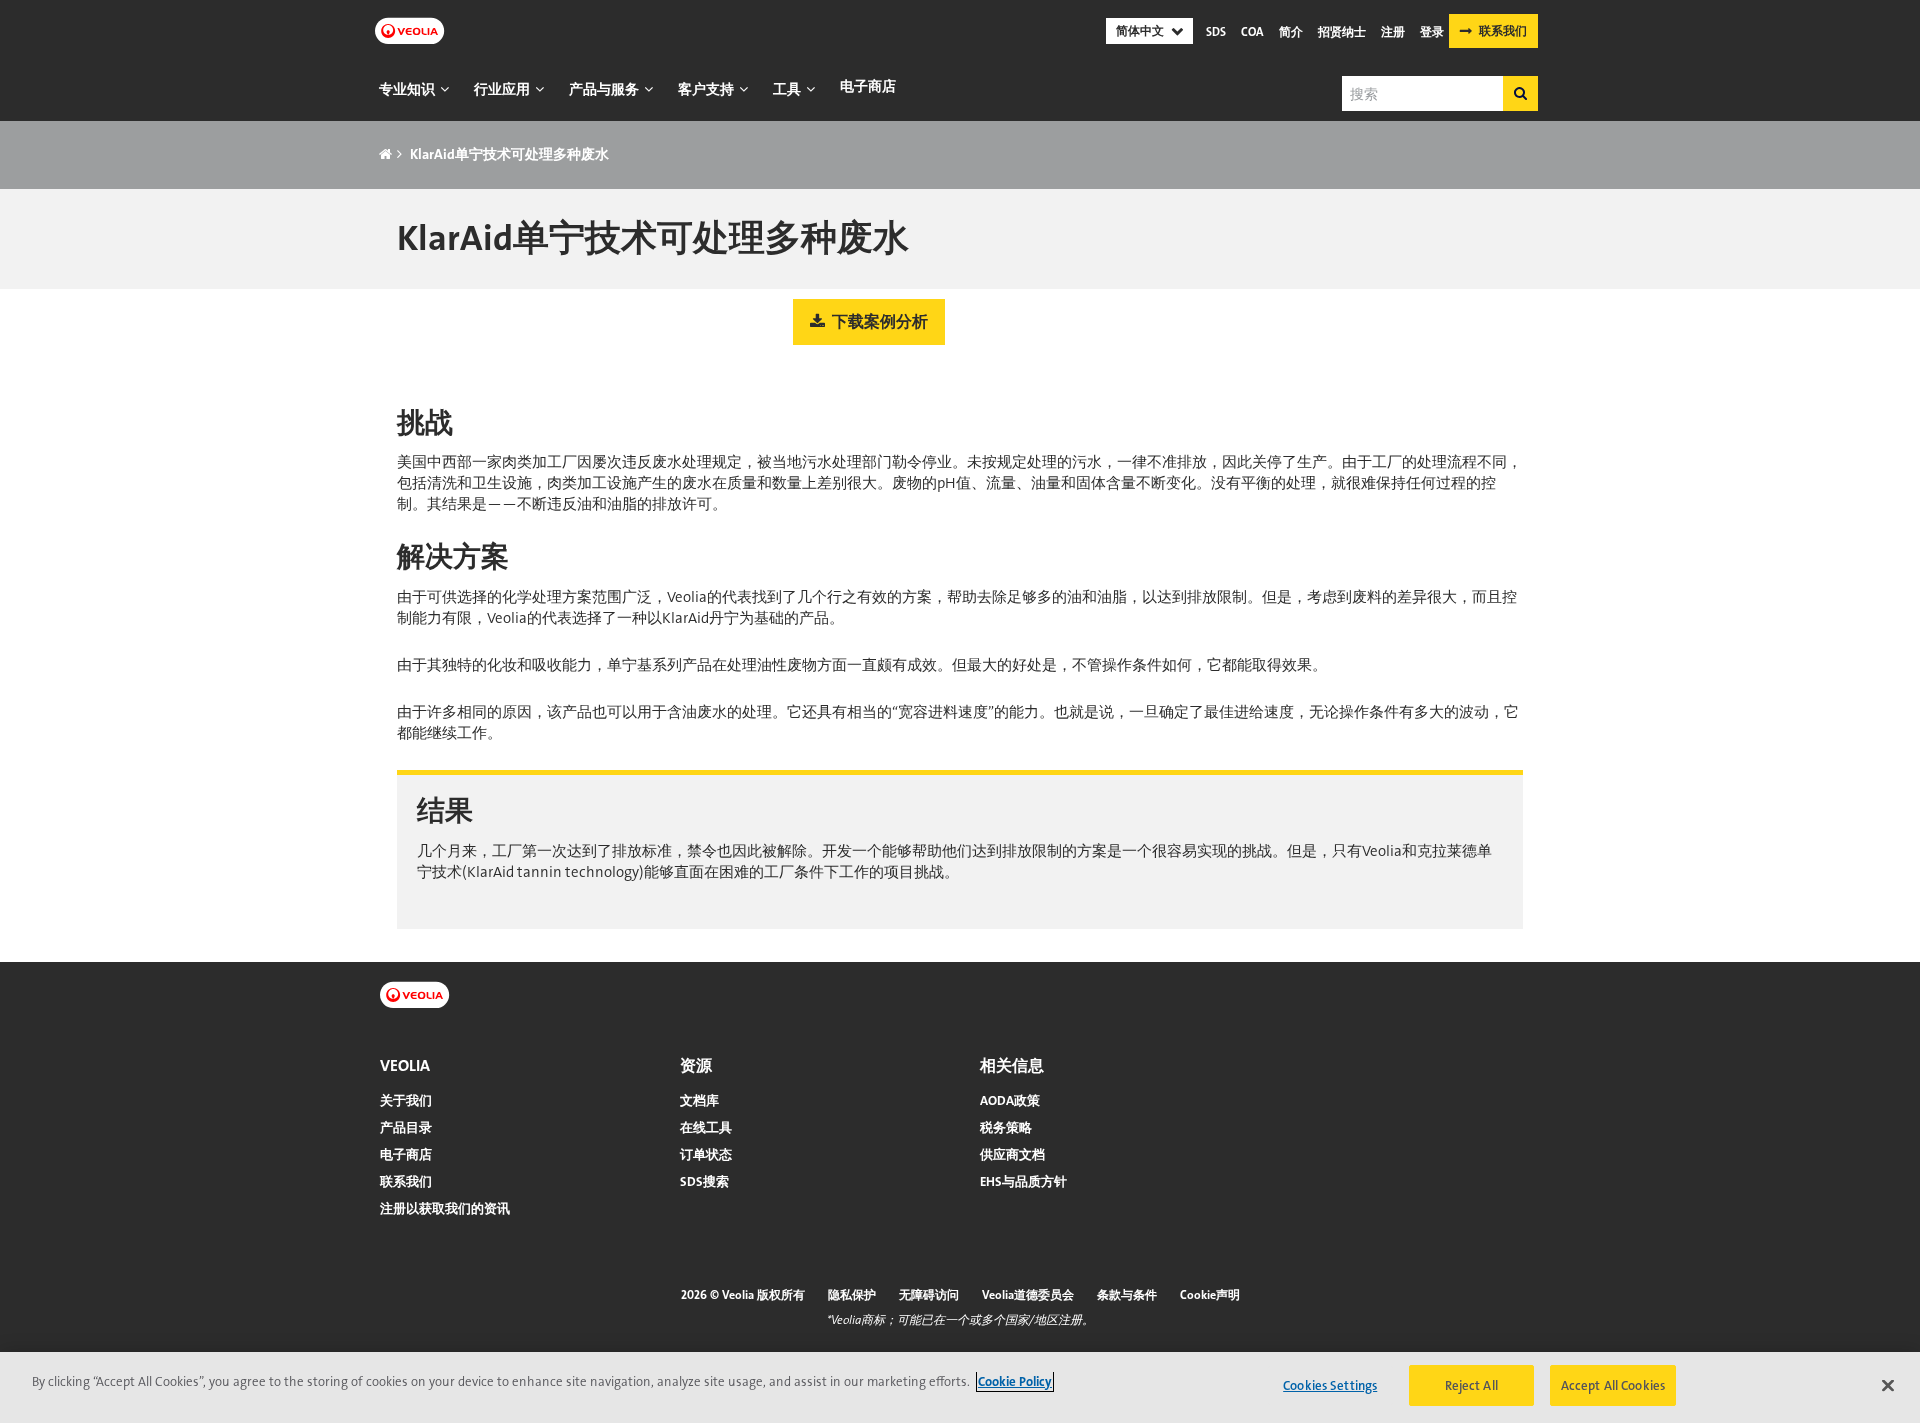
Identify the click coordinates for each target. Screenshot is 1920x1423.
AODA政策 (1010, 1100)
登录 (1432, 32)
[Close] (1888, 1385)
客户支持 (706, 89)
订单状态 (706, 1154)
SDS (1216, 32)
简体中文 (1140, 31)
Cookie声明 (1210, 1295)
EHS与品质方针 (1023, 1181)
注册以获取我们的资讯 (445, 1208)
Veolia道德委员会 (1028, 1295)
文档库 (699, 1100)
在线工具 (706, 1127)
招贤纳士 (1342, 32)
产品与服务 (604, 89)
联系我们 (1503, 31)
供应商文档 (1012, 1154)
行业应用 (502, 89)
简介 (1291, 32)
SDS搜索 (704, 1181)
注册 (1393, 32)
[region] (960, 1387)
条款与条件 (1127, 1295)
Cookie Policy (1015, 1381)
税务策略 (1006, 1127)
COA (1252, 32)
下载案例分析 (878, 321)
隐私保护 (852, 1295)
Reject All (1471, 1385)
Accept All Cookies (1613, 1385)
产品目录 (406, 1127)
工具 (787, 89)
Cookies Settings (1330, 1385)
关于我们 (406, 1100)
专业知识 (407, 89)
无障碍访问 (929, 1295)
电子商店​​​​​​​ (868, 86)
